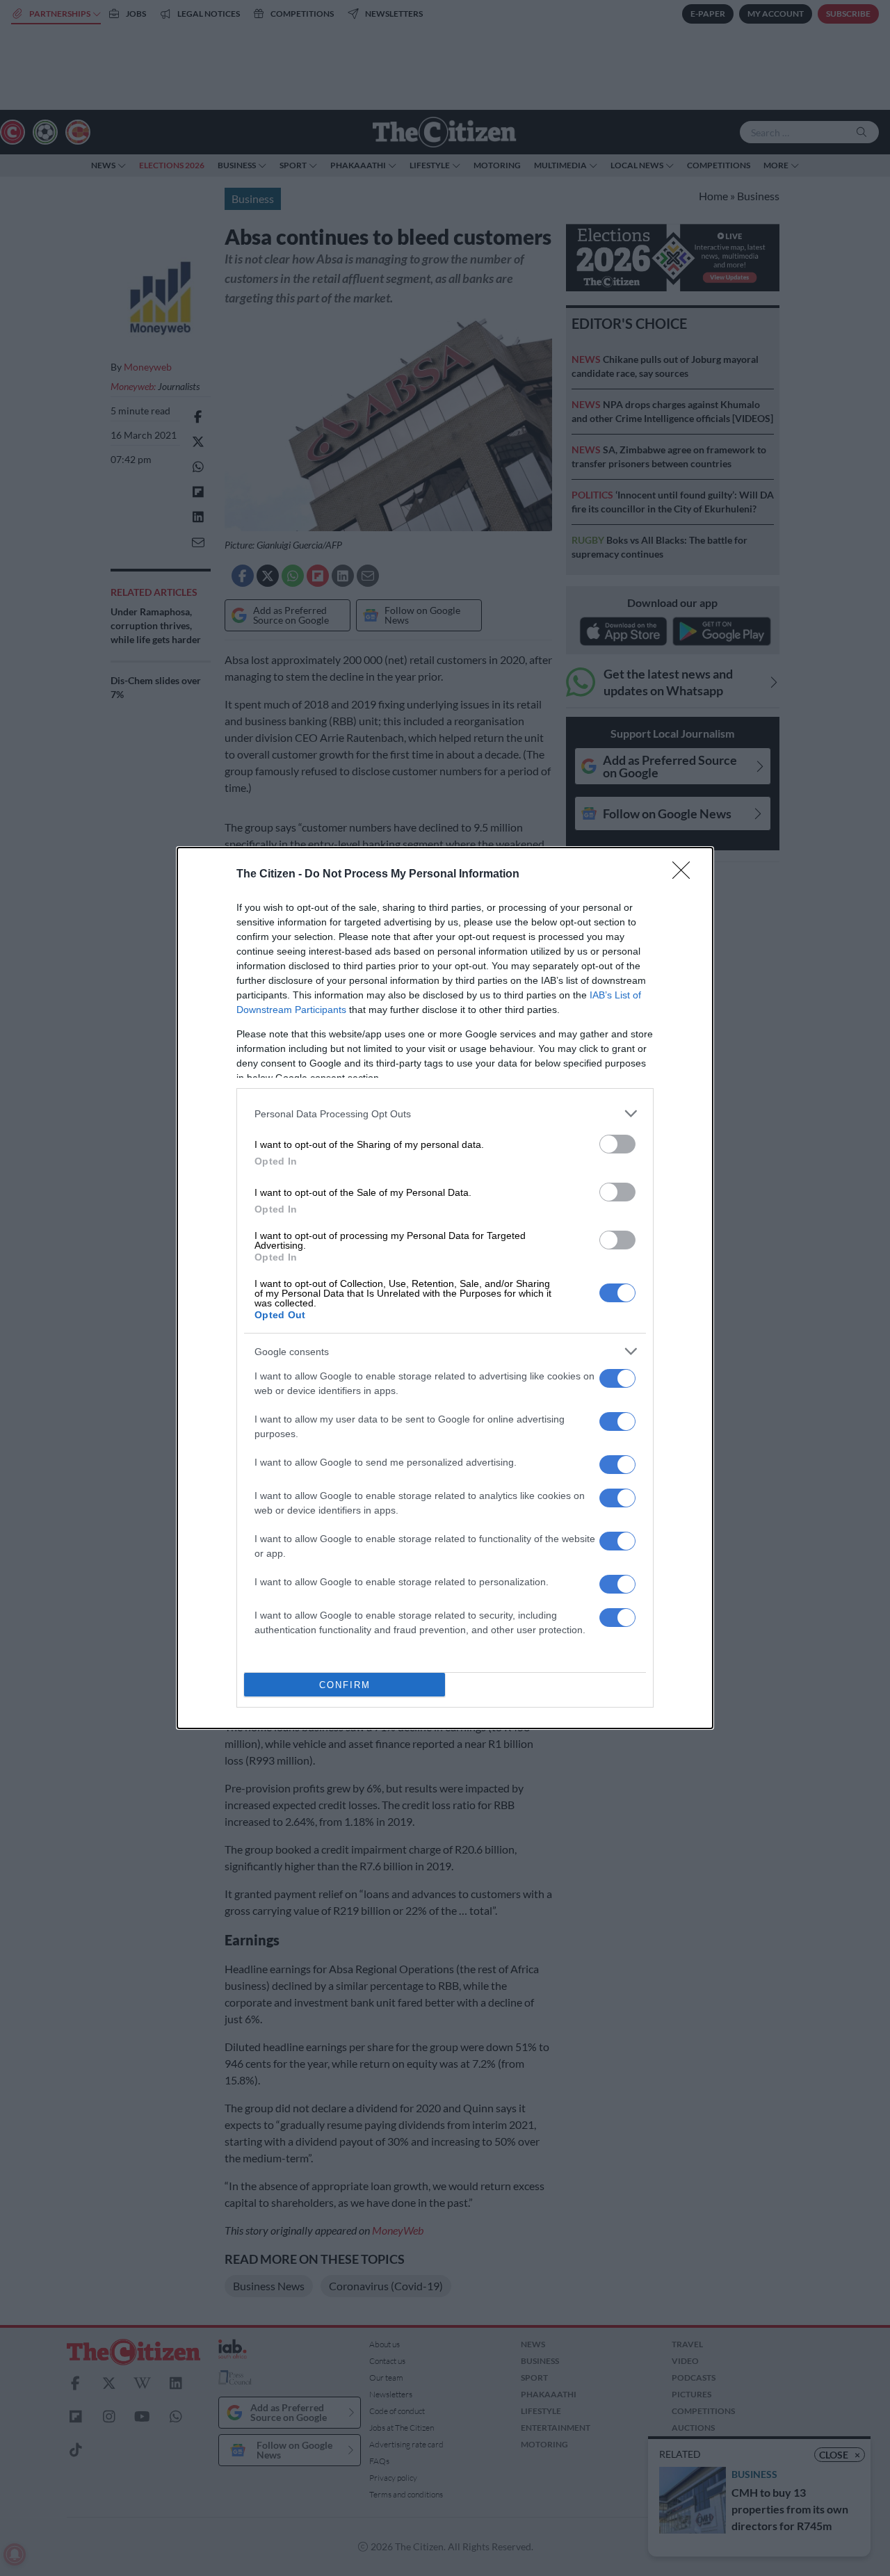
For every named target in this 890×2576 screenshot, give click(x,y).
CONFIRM (345, 1685)
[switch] (617, 1144)
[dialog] (445, 1288)
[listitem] (445, 1113)
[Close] (686, 875)
